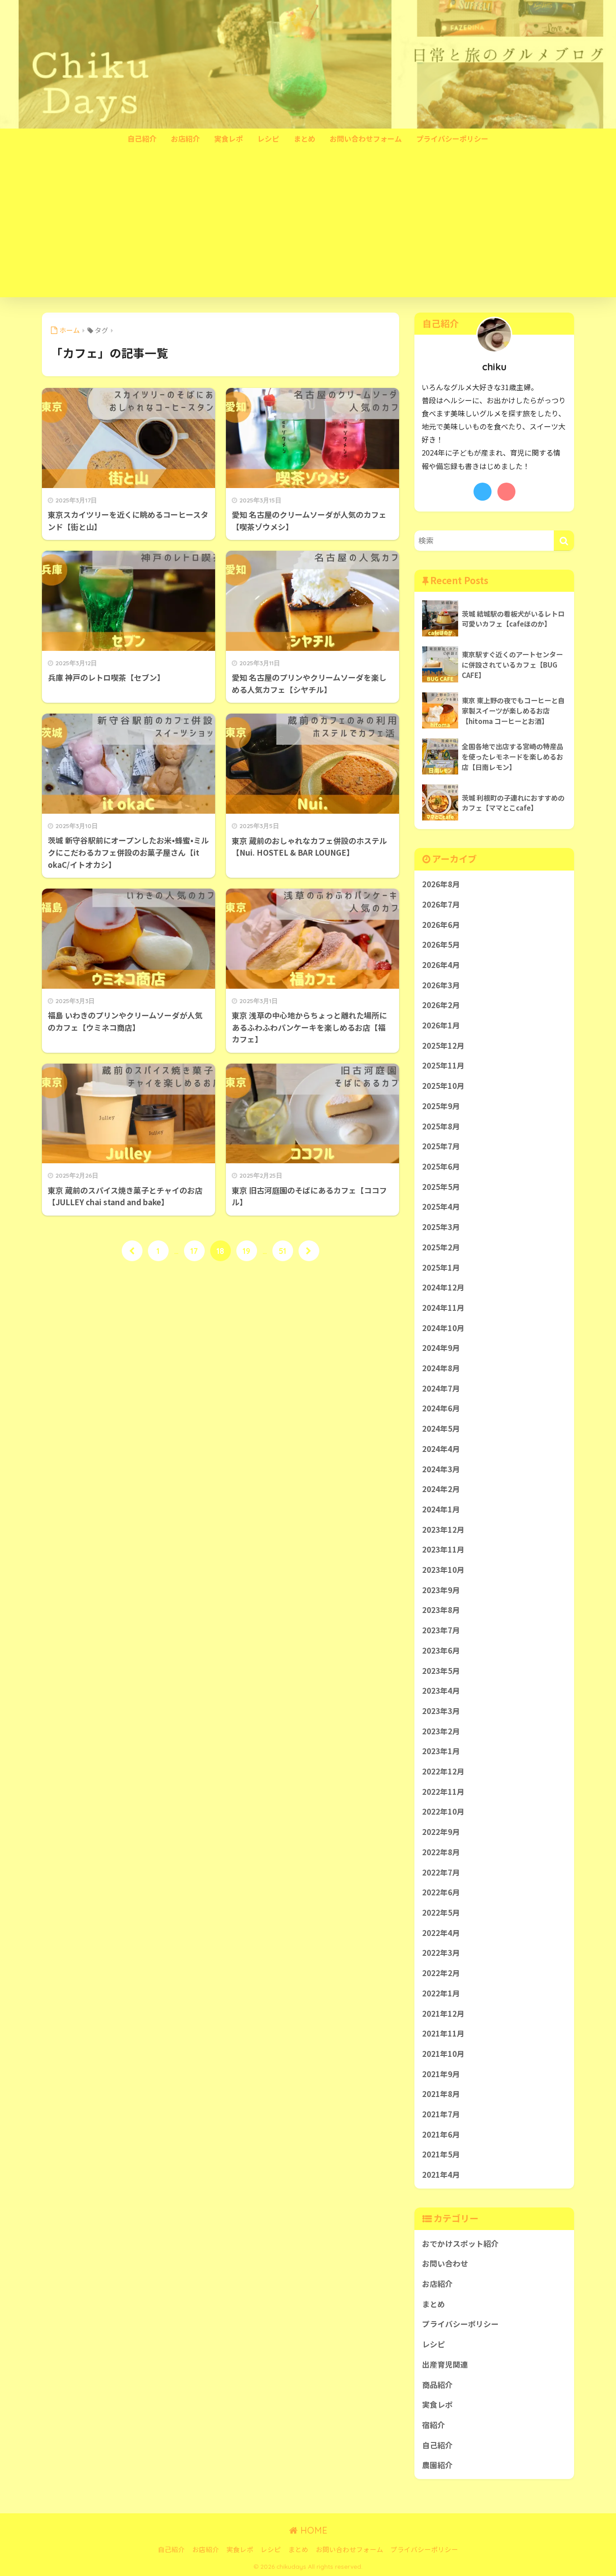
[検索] (564, 541)
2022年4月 (441, 1933)
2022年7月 (441, 1872)
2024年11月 (443, 1308)
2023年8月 (441, 1610)
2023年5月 (441, 1671)
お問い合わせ (445, 2263)
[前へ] (132, 1251)
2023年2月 (441, 1731)
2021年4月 (441, 2175)
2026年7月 (441, 904)
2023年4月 (441, 1691)
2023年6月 (441, 1650)
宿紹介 (434, 2425)
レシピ (268, 138)
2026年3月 (441, 985)
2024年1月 (441, 1509)
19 (246, 1251)
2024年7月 (441, 1388)
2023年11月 (443, 1549)
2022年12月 (443, 1771)
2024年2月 (441, 1489)
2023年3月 (441, 1711)
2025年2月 (441, 1247)
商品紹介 (437, 2385)
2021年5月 (441, 2154)
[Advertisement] (308, 230)
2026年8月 (441, 884)
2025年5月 (441, 1187)
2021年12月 (443, 2014)
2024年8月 (441, 1368)
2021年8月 (441, 2094)
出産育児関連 (445, 2364)
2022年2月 (441, 1973)
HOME (313, 2530)
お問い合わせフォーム (366, 138)
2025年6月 (441, 1166)
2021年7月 (441, 2114)
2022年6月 (441, 1892)
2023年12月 (443, 1530)
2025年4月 (441, 1207)
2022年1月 (441, 1993)
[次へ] (309, 1251)
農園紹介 (437, 2465)
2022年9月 (441, 1832)
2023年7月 (441, 1630)
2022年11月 (443, 1792)
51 (283, 1251)
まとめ (304, 138)
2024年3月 (441, 1469)
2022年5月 (441, 1912)
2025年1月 (441, 1267)
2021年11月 (443, 2033)
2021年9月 (441, 2074)
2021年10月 (443, 2054)
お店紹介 (185, 138)
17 (194, 1251)
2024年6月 (441, 1408)
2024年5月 (441, 1429)
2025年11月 (443, 1065)
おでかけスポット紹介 (460, 2244)
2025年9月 (441, 1106)
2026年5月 (441, 945)
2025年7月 (441, 1146)
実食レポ (229, 138)
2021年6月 (441, 2134)
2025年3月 (441, 1227)
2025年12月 (443, 1046)
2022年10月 (443, 1811)
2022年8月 (441, 1852)
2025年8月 (441, 1126)
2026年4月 (441, 965)
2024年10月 (443, 1328)
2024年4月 (441, 1449)
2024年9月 (441, 1348)
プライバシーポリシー (452, 138)
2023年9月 (441, 1590)
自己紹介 (142, 138)
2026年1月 (441, 1025)
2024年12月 (443, 1287)
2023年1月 (441, 1751)
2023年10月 (443, 1570)
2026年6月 (441, 925)
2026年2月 (441, 1005)
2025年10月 (443, 1086)
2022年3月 (441, 1953)
